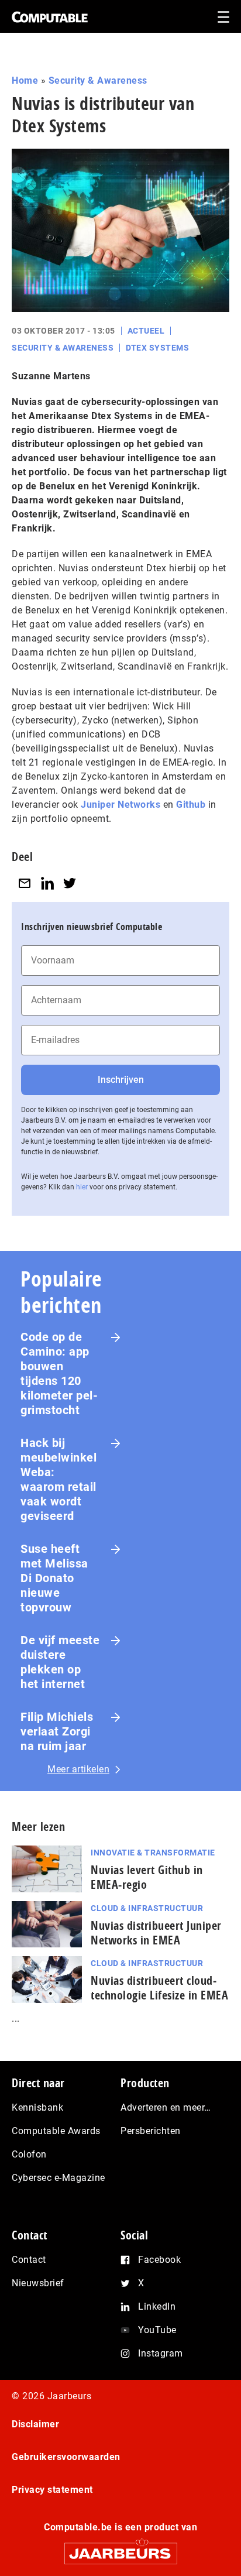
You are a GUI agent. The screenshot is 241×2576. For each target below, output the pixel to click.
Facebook (159, 2260)
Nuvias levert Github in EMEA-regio (147, 1877)
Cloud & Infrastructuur (147, 1908)
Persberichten (151, 2131)
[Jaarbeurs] (120, 2548)
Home (25, 80)
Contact (29, 2260)
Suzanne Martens (51, 376)
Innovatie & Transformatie (153, 1853)
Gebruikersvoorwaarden (66, 2457)
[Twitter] (70, 883)
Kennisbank (37, 2107)
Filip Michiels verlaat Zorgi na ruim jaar (57, 1731)
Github (191, 805)
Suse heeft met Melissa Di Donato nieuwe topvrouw (54, 1578)
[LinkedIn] (47, 883)
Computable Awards (56, 2131)
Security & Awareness (98, 80)
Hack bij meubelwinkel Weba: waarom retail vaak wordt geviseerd (58, 1479)
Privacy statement (52, 2490)
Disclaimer (35, 2424)
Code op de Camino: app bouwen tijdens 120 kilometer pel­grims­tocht (59, 1373)
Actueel (146, 331)
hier (82, 1187)
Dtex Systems (157, 348)
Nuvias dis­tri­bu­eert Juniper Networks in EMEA (156, 1933)
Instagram (161, 2353)
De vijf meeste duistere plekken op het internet (60, 1662)
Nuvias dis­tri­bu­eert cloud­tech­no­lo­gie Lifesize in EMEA (159, 1988)
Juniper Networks (120, 805)
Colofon (29, 2154)
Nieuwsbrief (38, 2283)
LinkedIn (157, 2306)
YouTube (157, 2330)
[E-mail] (25, 883)
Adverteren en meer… (166, 2107)
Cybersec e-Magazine (58, 2178)
